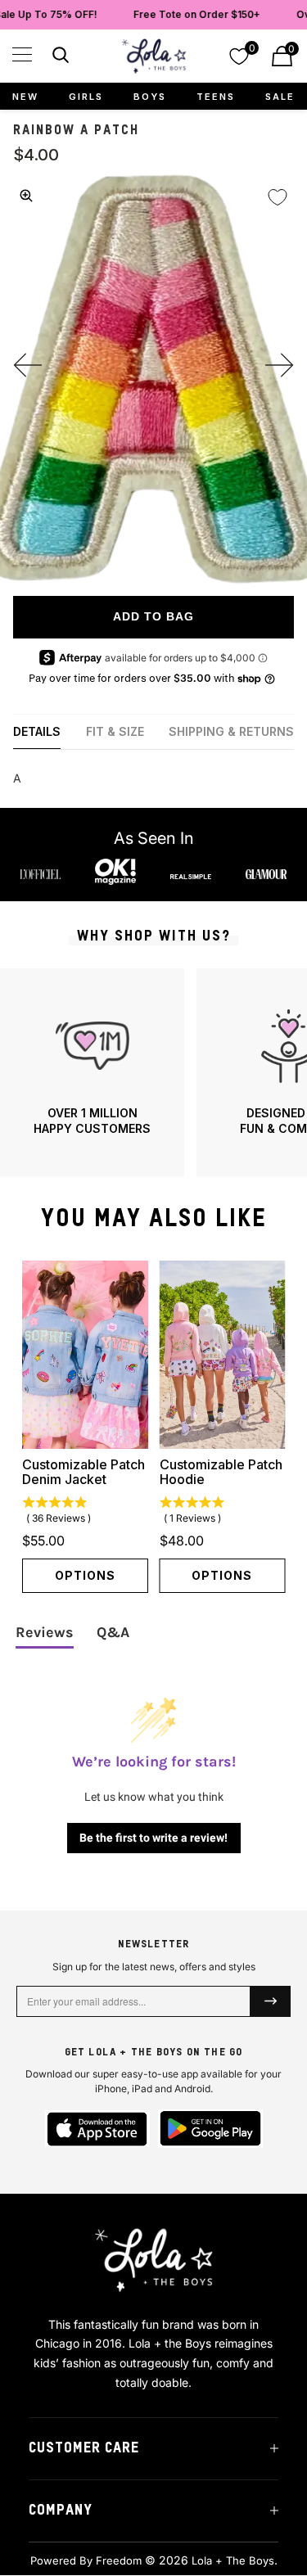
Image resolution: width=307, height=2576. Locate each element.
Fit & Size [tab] (115, 731)
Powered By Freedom (86, 2560)
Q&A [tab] (113, 1632)
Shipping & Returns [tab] (231, 731)
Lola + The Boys (233, 2560)
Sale (280, 97)
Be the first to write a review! (153, 1838)
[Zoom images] (26, 196)
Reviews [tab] (45, 1632)
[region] (153, 1073)
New (25, 97)
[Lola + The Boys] (154, 56)
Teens (216, 97)
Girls (86, 97)
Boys (150, 97)
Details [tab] (37, 731)
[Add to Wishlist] (278, 197)
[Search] (59, 58)
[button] (22, 54)
